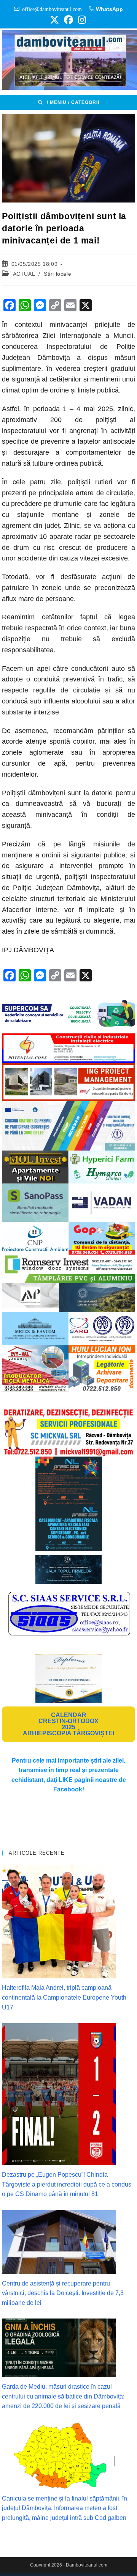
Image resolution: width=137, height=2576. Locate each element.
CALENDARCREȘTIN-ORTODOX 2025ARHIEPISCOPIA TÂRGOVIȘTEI (68, 1724)
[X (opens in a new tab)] (54, 20)
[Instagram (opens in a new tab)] (81, 20)
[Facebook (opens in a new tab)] (68, 20)
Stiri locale (57, 274)
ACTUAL (24, 274)
